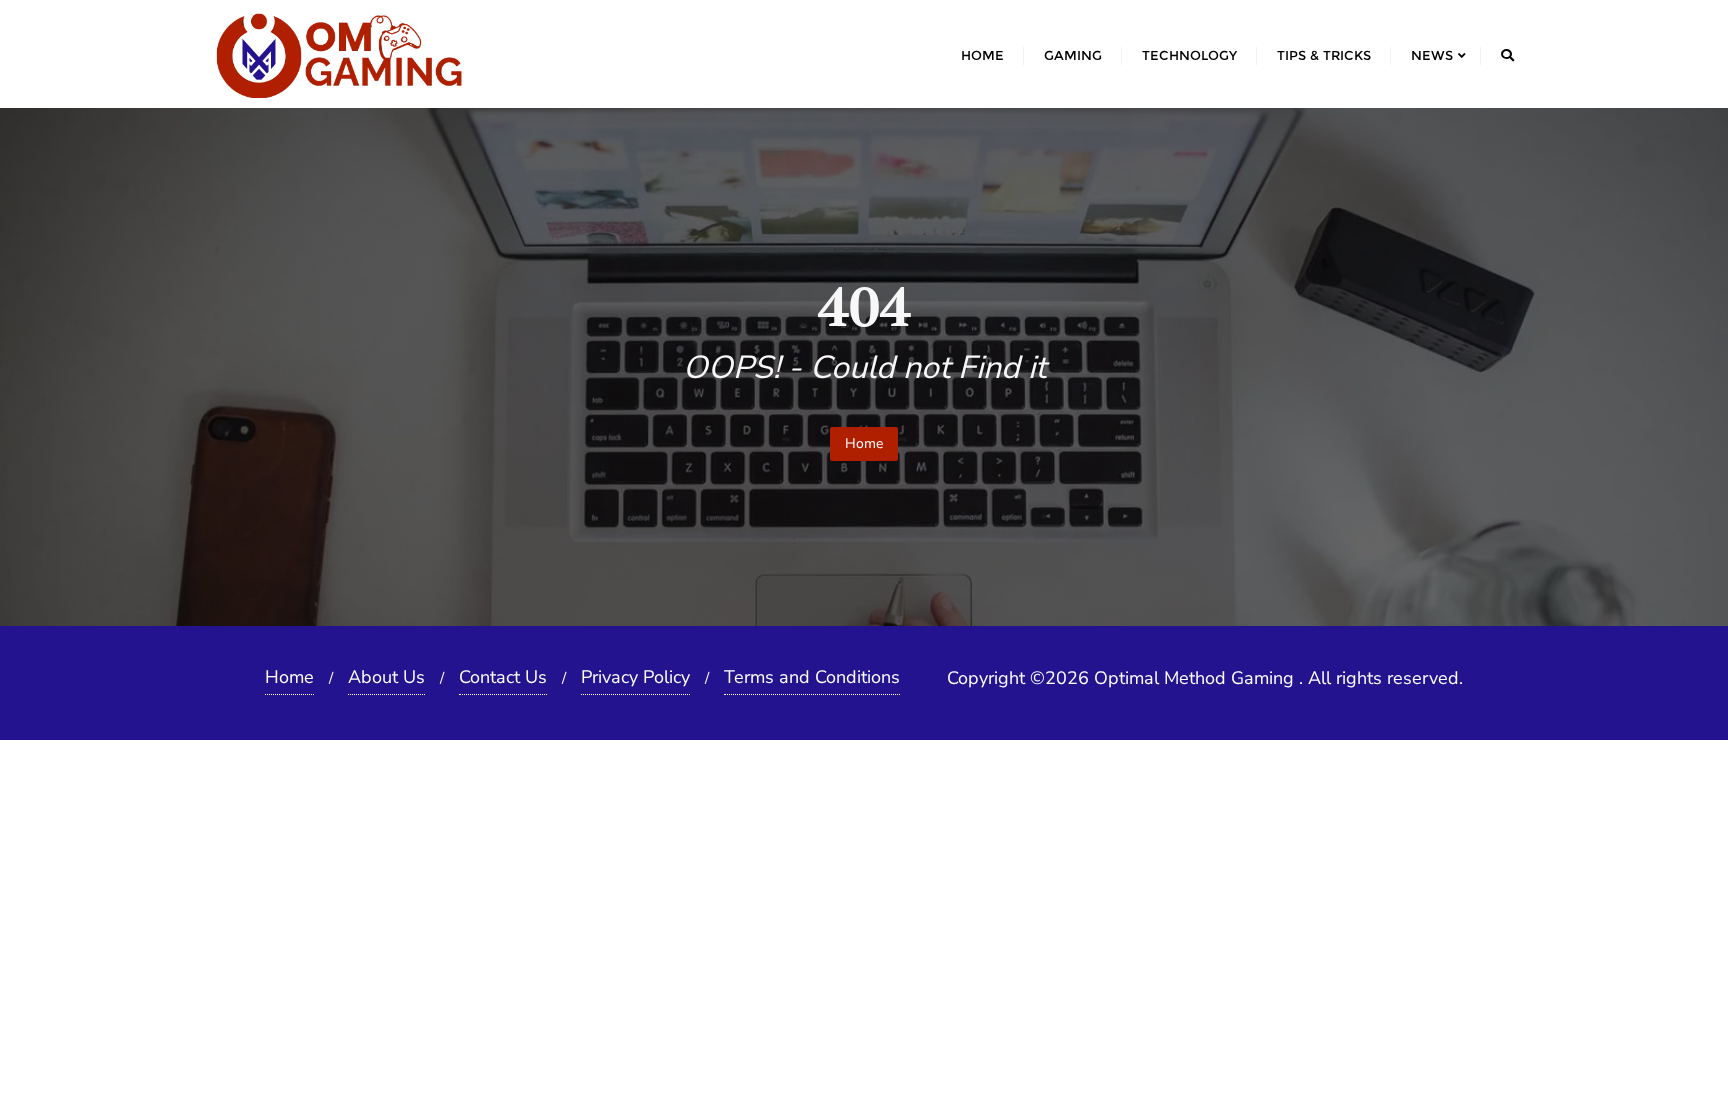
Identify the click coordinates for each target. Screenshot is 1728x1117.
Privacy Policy (635, 677)
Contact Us (503, 677)
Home (864, 443)
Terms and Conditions (812, 677)
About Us (386, 677)
